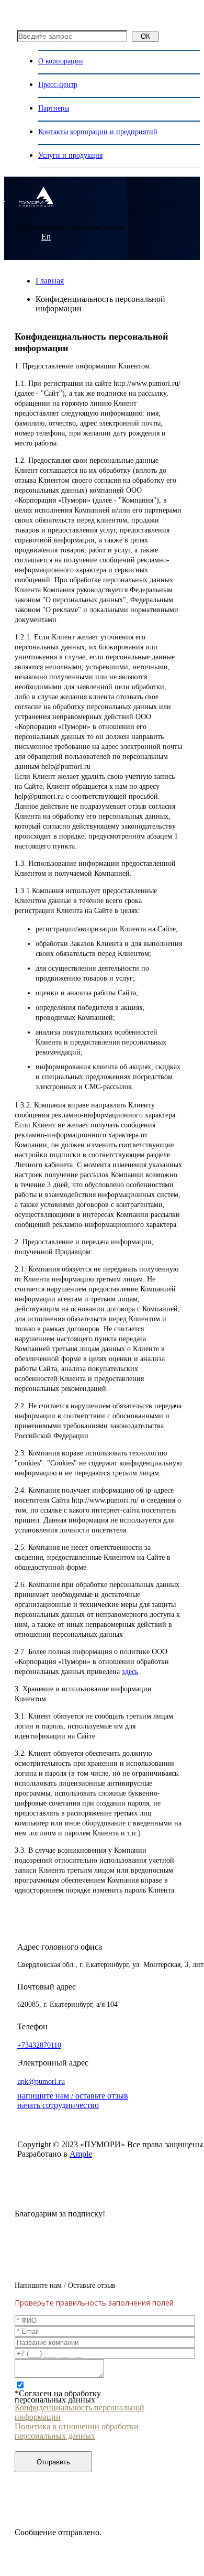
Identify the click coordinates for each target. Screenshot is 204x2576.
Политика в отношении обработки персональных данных (77, 2431)
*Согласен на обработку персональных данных (58, 2397)
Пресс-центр (58, 85)
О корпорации (61, 61)
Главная (50, 281)
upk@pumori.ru (41, 2082)
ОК (145, 36)
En (46, 237)
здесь (130, 1672)
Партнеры (54, 108)
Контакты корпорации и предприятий (98, 132)
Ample (81, 2154)
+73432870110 (39, 2045)
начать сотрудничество (58, 2105)
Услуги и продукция (70, 155)
